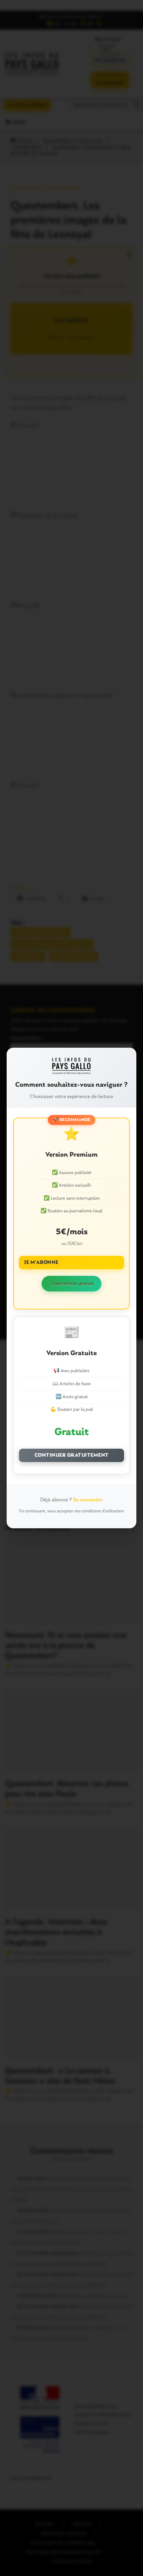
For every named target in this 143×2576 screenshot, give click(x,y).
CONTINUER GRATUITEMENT (72, 1455)
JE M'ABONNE (41, 1263)
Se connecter (88, 1500)
